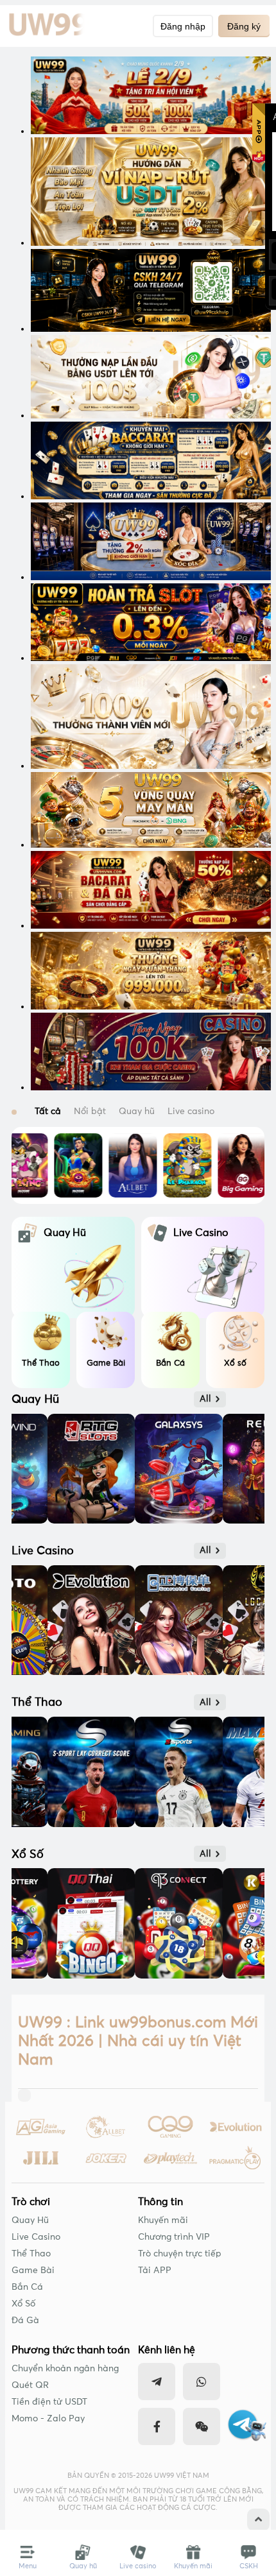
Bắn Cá (27, 2287)
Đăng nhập (183, 26)
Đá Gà (25, 2321)
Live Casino (36, 2237)
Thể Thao (31, 2254)
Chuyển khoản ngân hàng (65, 2369)
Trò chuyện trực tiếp (180, 2254)
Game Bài (33, 2271)
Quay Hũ (30, 2220)
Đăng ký (244, 26)
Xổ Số (23, 2304)
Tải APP (155, 2271)
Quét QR (30, 2385)
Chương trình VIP (174, 2237)
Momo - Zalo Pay (48, 2419)
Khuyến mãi (163, 2220)
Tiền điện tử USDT (49, 2402)
